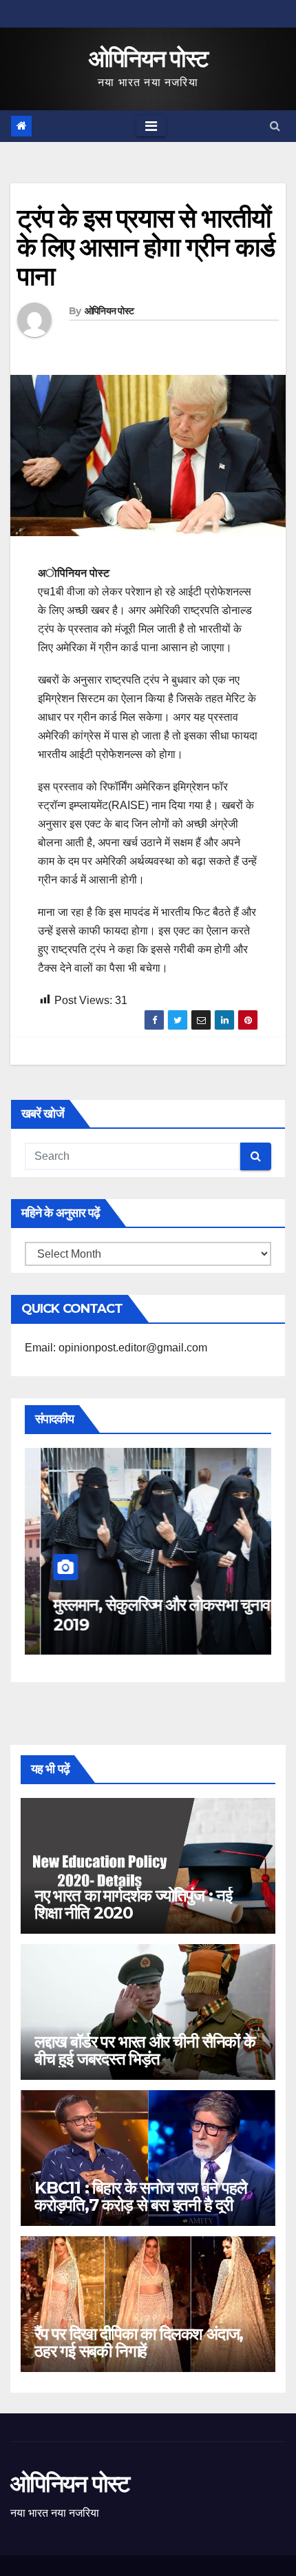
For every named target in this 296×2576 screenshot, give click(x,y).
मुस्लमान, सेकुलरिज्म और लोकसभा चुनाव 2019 (146, 1615)
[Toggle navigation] (151, 126)
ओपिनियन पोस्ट (148, 59)
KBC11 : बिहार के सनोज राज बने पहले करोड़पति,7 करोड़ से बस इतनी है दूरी (141, 2196)
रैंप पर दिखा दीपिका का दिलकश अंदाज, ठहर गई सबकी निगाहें (139, 2342)
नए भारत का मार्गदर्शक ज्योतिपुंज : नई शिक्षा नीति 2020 (133, 1904)
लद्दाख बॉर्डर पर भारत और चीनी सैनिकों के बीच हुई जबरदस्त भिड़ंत (145, 2050)
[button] (275, 126)
